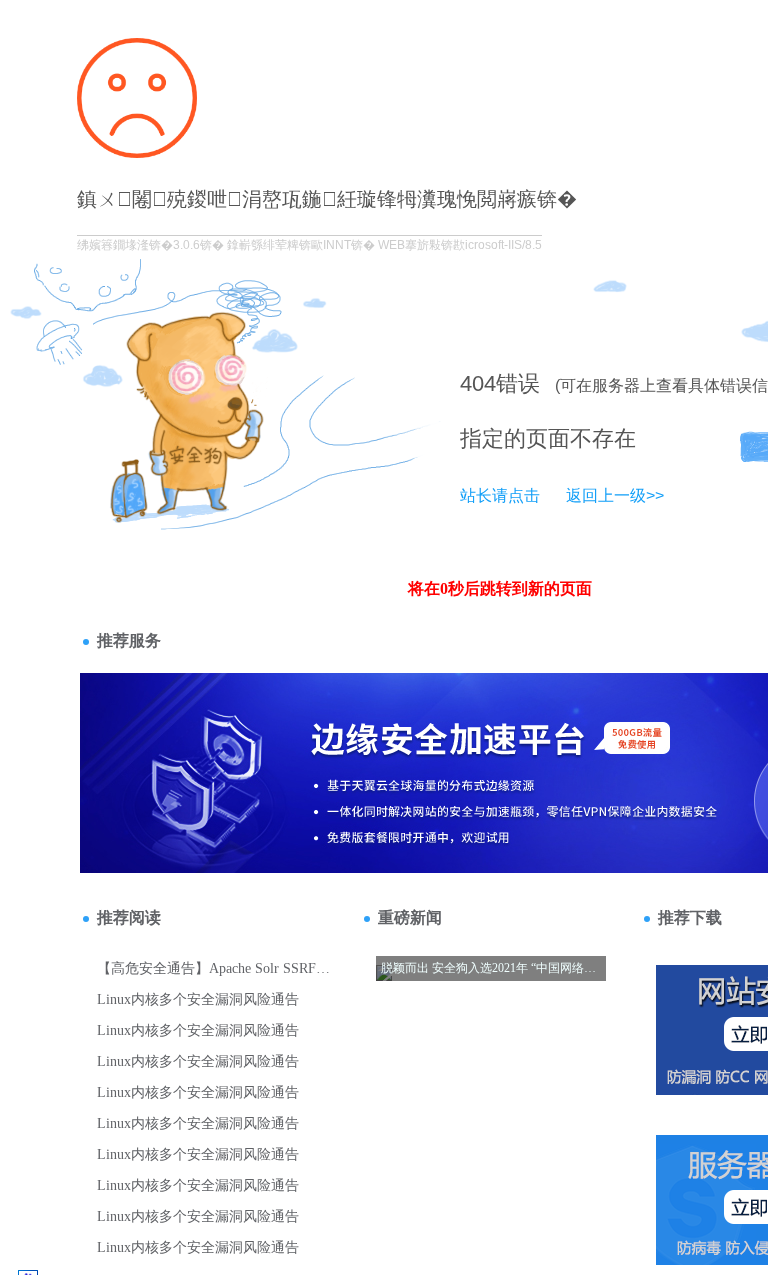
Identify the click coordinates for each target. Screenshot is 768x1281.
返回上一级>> (615, 495)
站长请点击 (500, 495)
